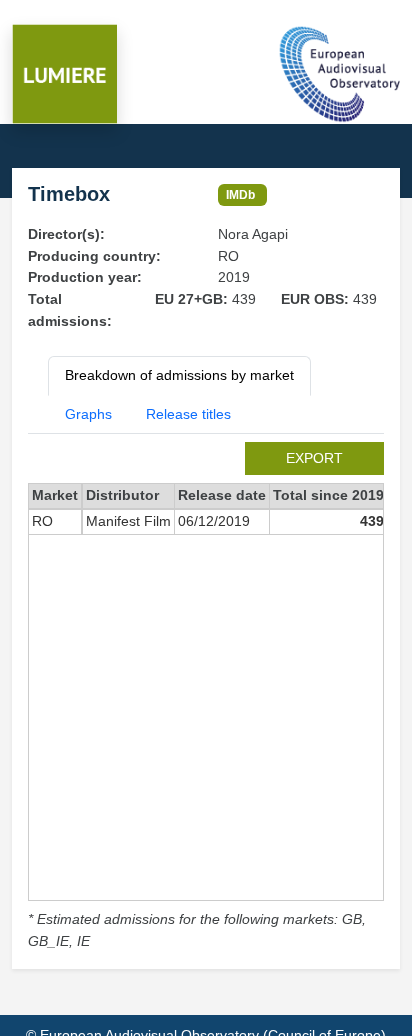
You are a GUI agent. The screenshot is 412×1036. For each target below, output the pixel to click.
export (314, 458)
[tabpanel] (206, 697)
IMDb (240, 194)
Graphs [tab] (88, 414)
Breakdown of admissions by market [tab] (179, 375)
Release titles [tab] (188, 414)
